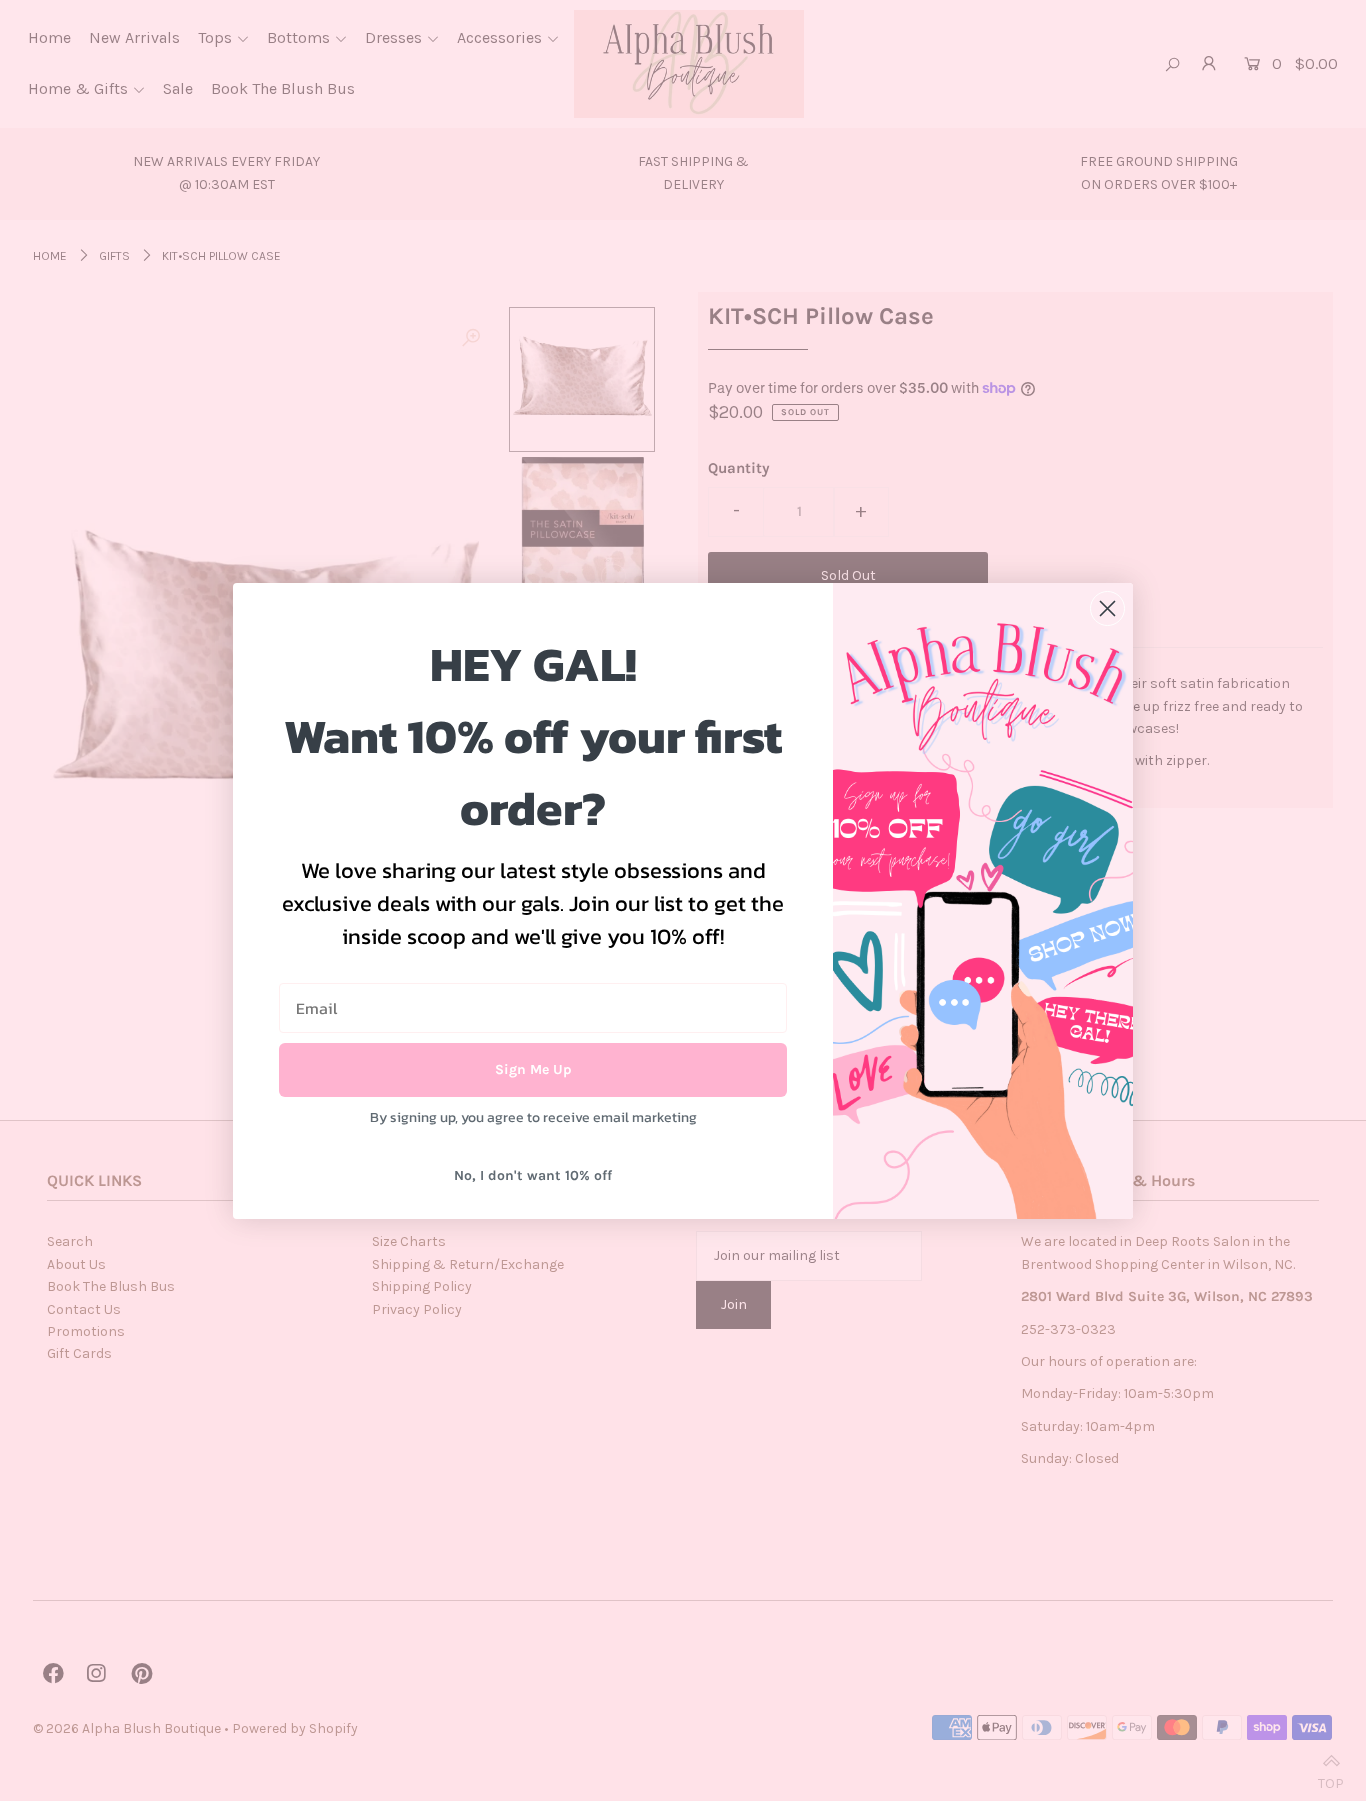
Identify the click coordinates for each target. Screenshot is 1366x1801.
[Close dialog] (1107, 608)
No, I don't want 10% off (533, 1175)
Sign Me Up (533, 1069)
